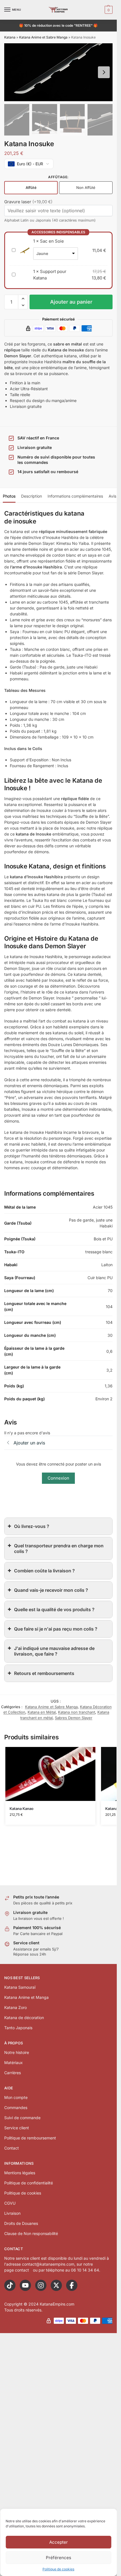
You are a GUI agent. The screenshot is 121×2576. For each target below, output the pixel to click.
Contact (12, 2148)
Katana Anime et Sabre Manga (43, 37)
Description (32, 496)
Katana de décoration (24, 2018)
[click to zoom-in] (58, 72)
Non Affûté (86, 188)
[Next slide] (104, 72)
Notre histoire (17, 2052)
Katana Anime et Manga (26, 1997)
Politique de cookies (58, 2569)
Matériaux (14, 2063)
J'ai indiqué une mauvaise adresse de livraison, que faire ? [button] (54, 1651)
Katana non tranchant (77, 1712)
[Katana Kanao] (50, 1774)
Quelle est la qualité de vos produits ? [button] (54, 1609)
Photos (9, 496)
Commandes (16, 2107)
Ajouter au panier (71, 302)
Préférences (59, 2558)
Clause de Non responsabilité (31, 2233)
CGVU (10, 2203)
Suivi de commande (22, 2118)
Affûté (31, 188)
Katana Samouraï (20, 1987)
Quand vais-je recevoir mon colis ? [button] (51, 1590)
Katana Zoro (15, 2007)
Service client (17, 2128)
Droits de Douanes (21, 2223)
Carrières (13, 2073)
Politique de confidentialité (29, 2183)
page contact (17, 2270)
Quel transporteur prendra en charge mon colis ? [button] (59, 1548)
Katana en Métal (42, 1712)
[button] (108, 10)
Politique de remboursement (30, 2138)
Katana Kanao (22, 1809)
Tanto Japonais (18, 2028)
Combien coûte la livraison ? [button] (44, 1571)
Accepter (59, 2542)
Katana (10, 37)
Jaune (42, 253)
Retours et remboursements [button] (44, 1673)
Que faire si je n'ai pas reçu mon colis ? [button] (56, 1629)
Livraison (12, 2213)
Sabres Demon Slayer (74, 1718)
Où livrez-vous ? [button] (32, 1526)
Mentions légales (20, 2173)
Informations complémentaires (75, 496)
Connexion (58, 1478)
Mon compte (16, 2097)
